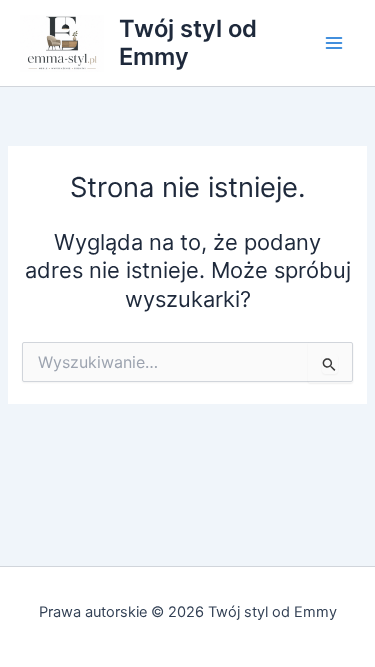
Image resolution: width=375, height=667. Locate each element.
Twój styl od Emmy (188, 42)
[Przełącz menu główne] (334, 43)
